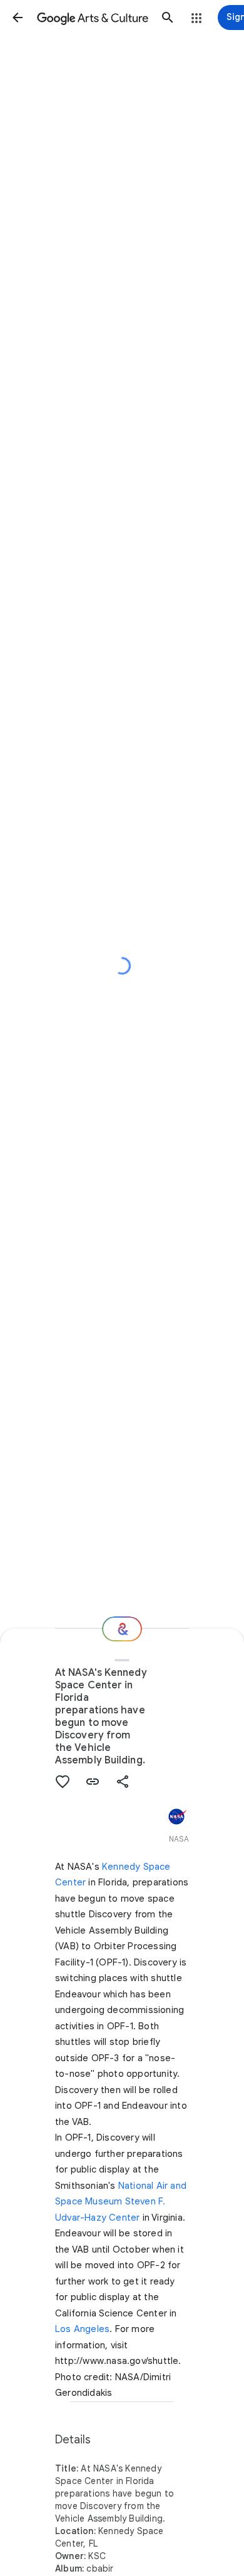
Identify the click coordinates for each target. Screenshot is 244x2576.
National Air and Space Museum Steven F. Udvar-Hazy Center (121, 2202)
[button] (18, 18)
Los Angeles (82, 2329)
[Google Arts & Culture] (93, 18)
